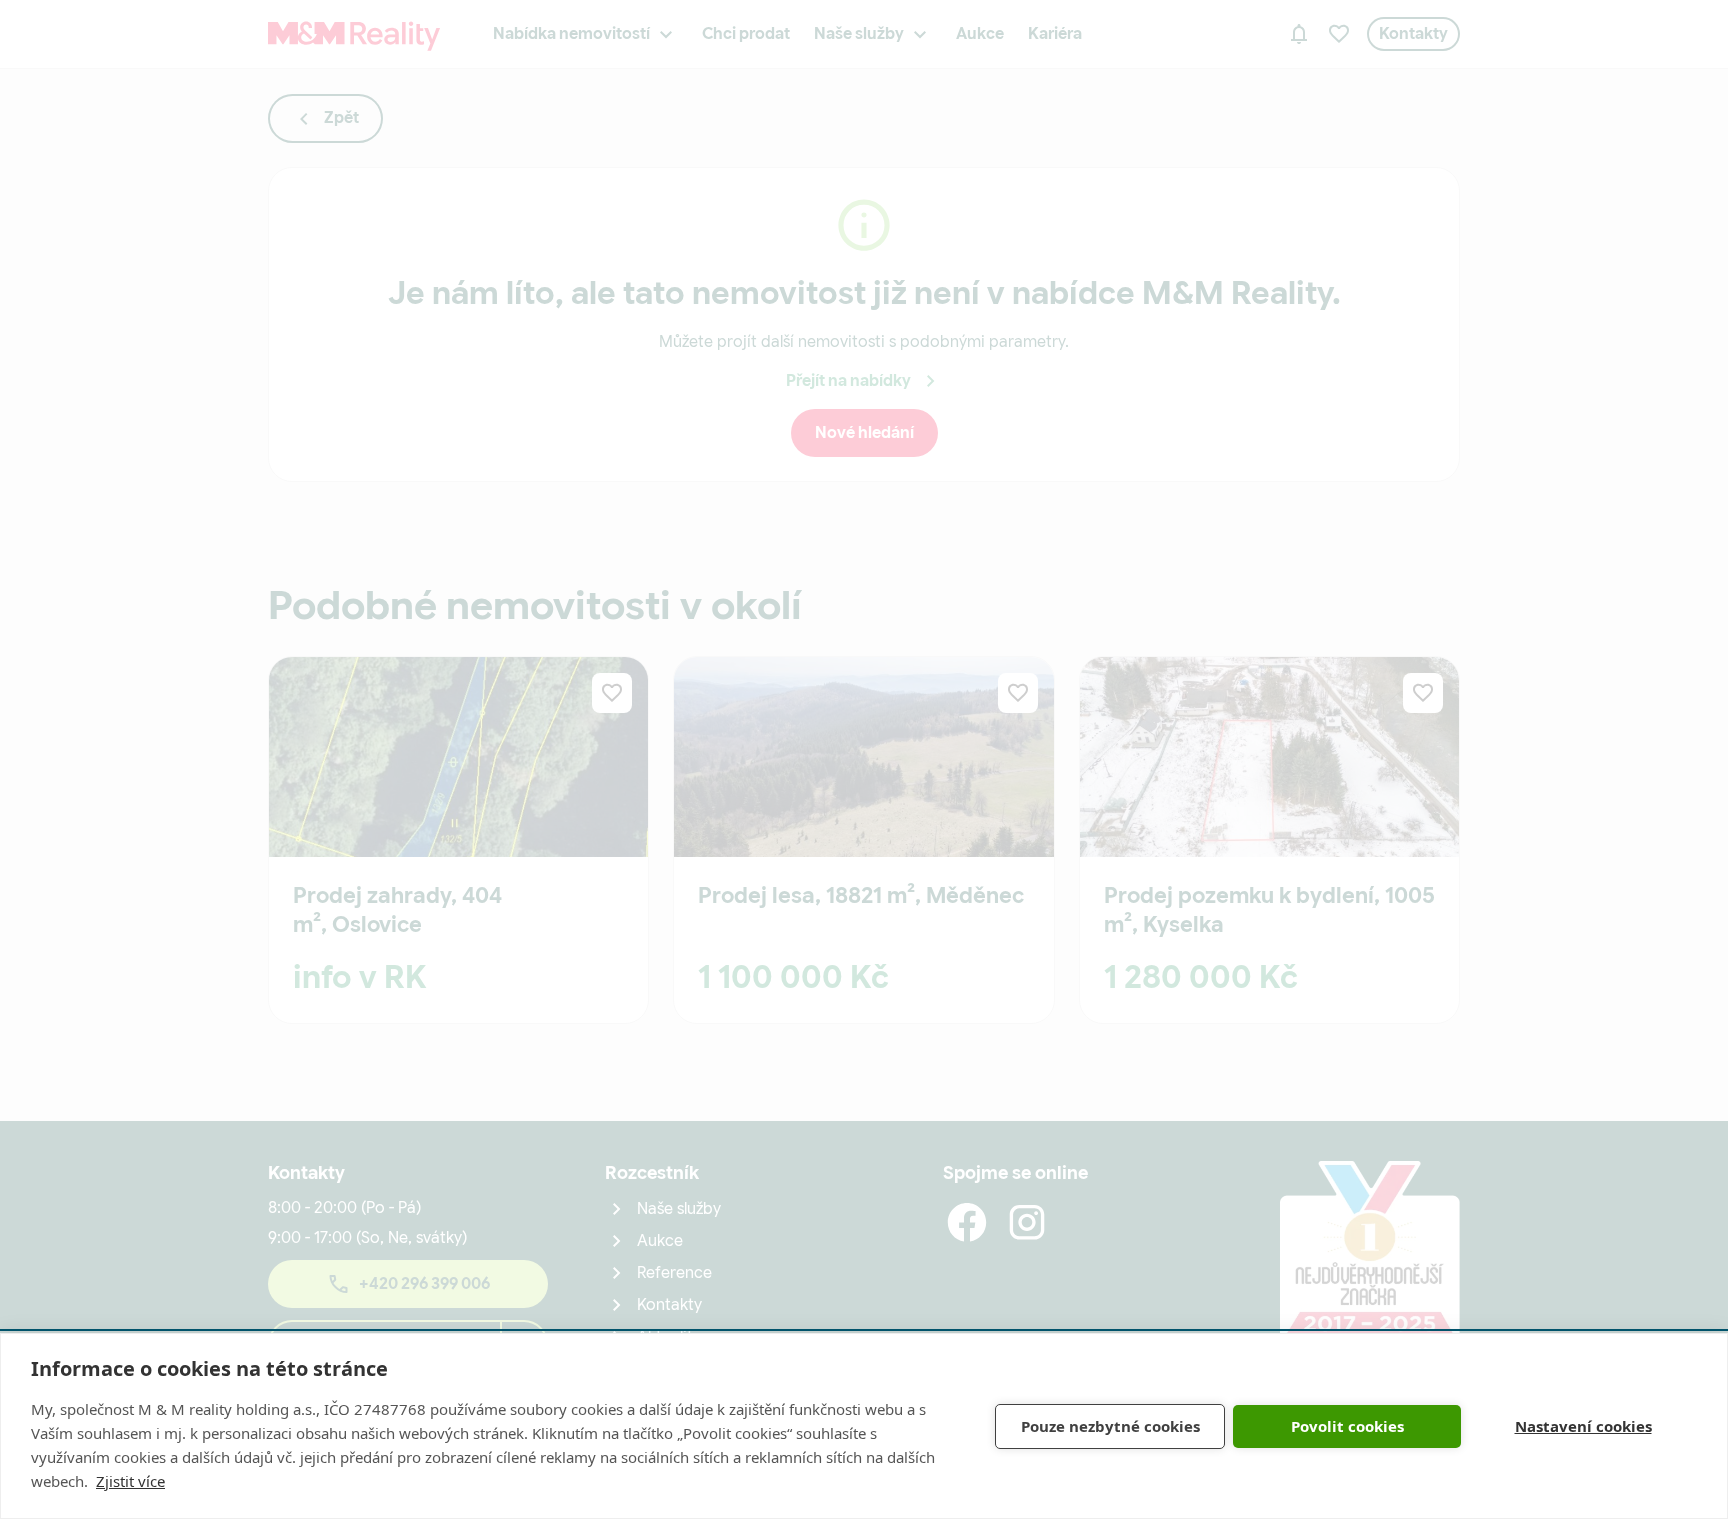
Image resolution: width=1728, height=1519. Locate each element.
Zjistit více (130, 1481)
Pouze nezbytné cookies (1110, 1426)
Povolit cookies (1347, 1426)
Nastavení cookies (1583, 1426)
